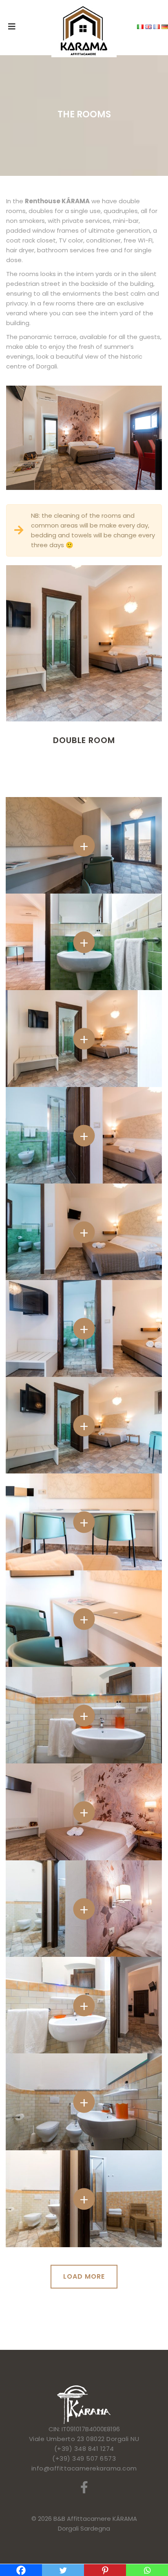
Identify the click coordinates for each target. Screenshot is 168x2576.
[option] (84, 664)
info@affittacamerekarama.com (84, 2468)
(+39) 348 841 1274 (84, 2449)
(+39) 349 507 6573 (84, 2458)
